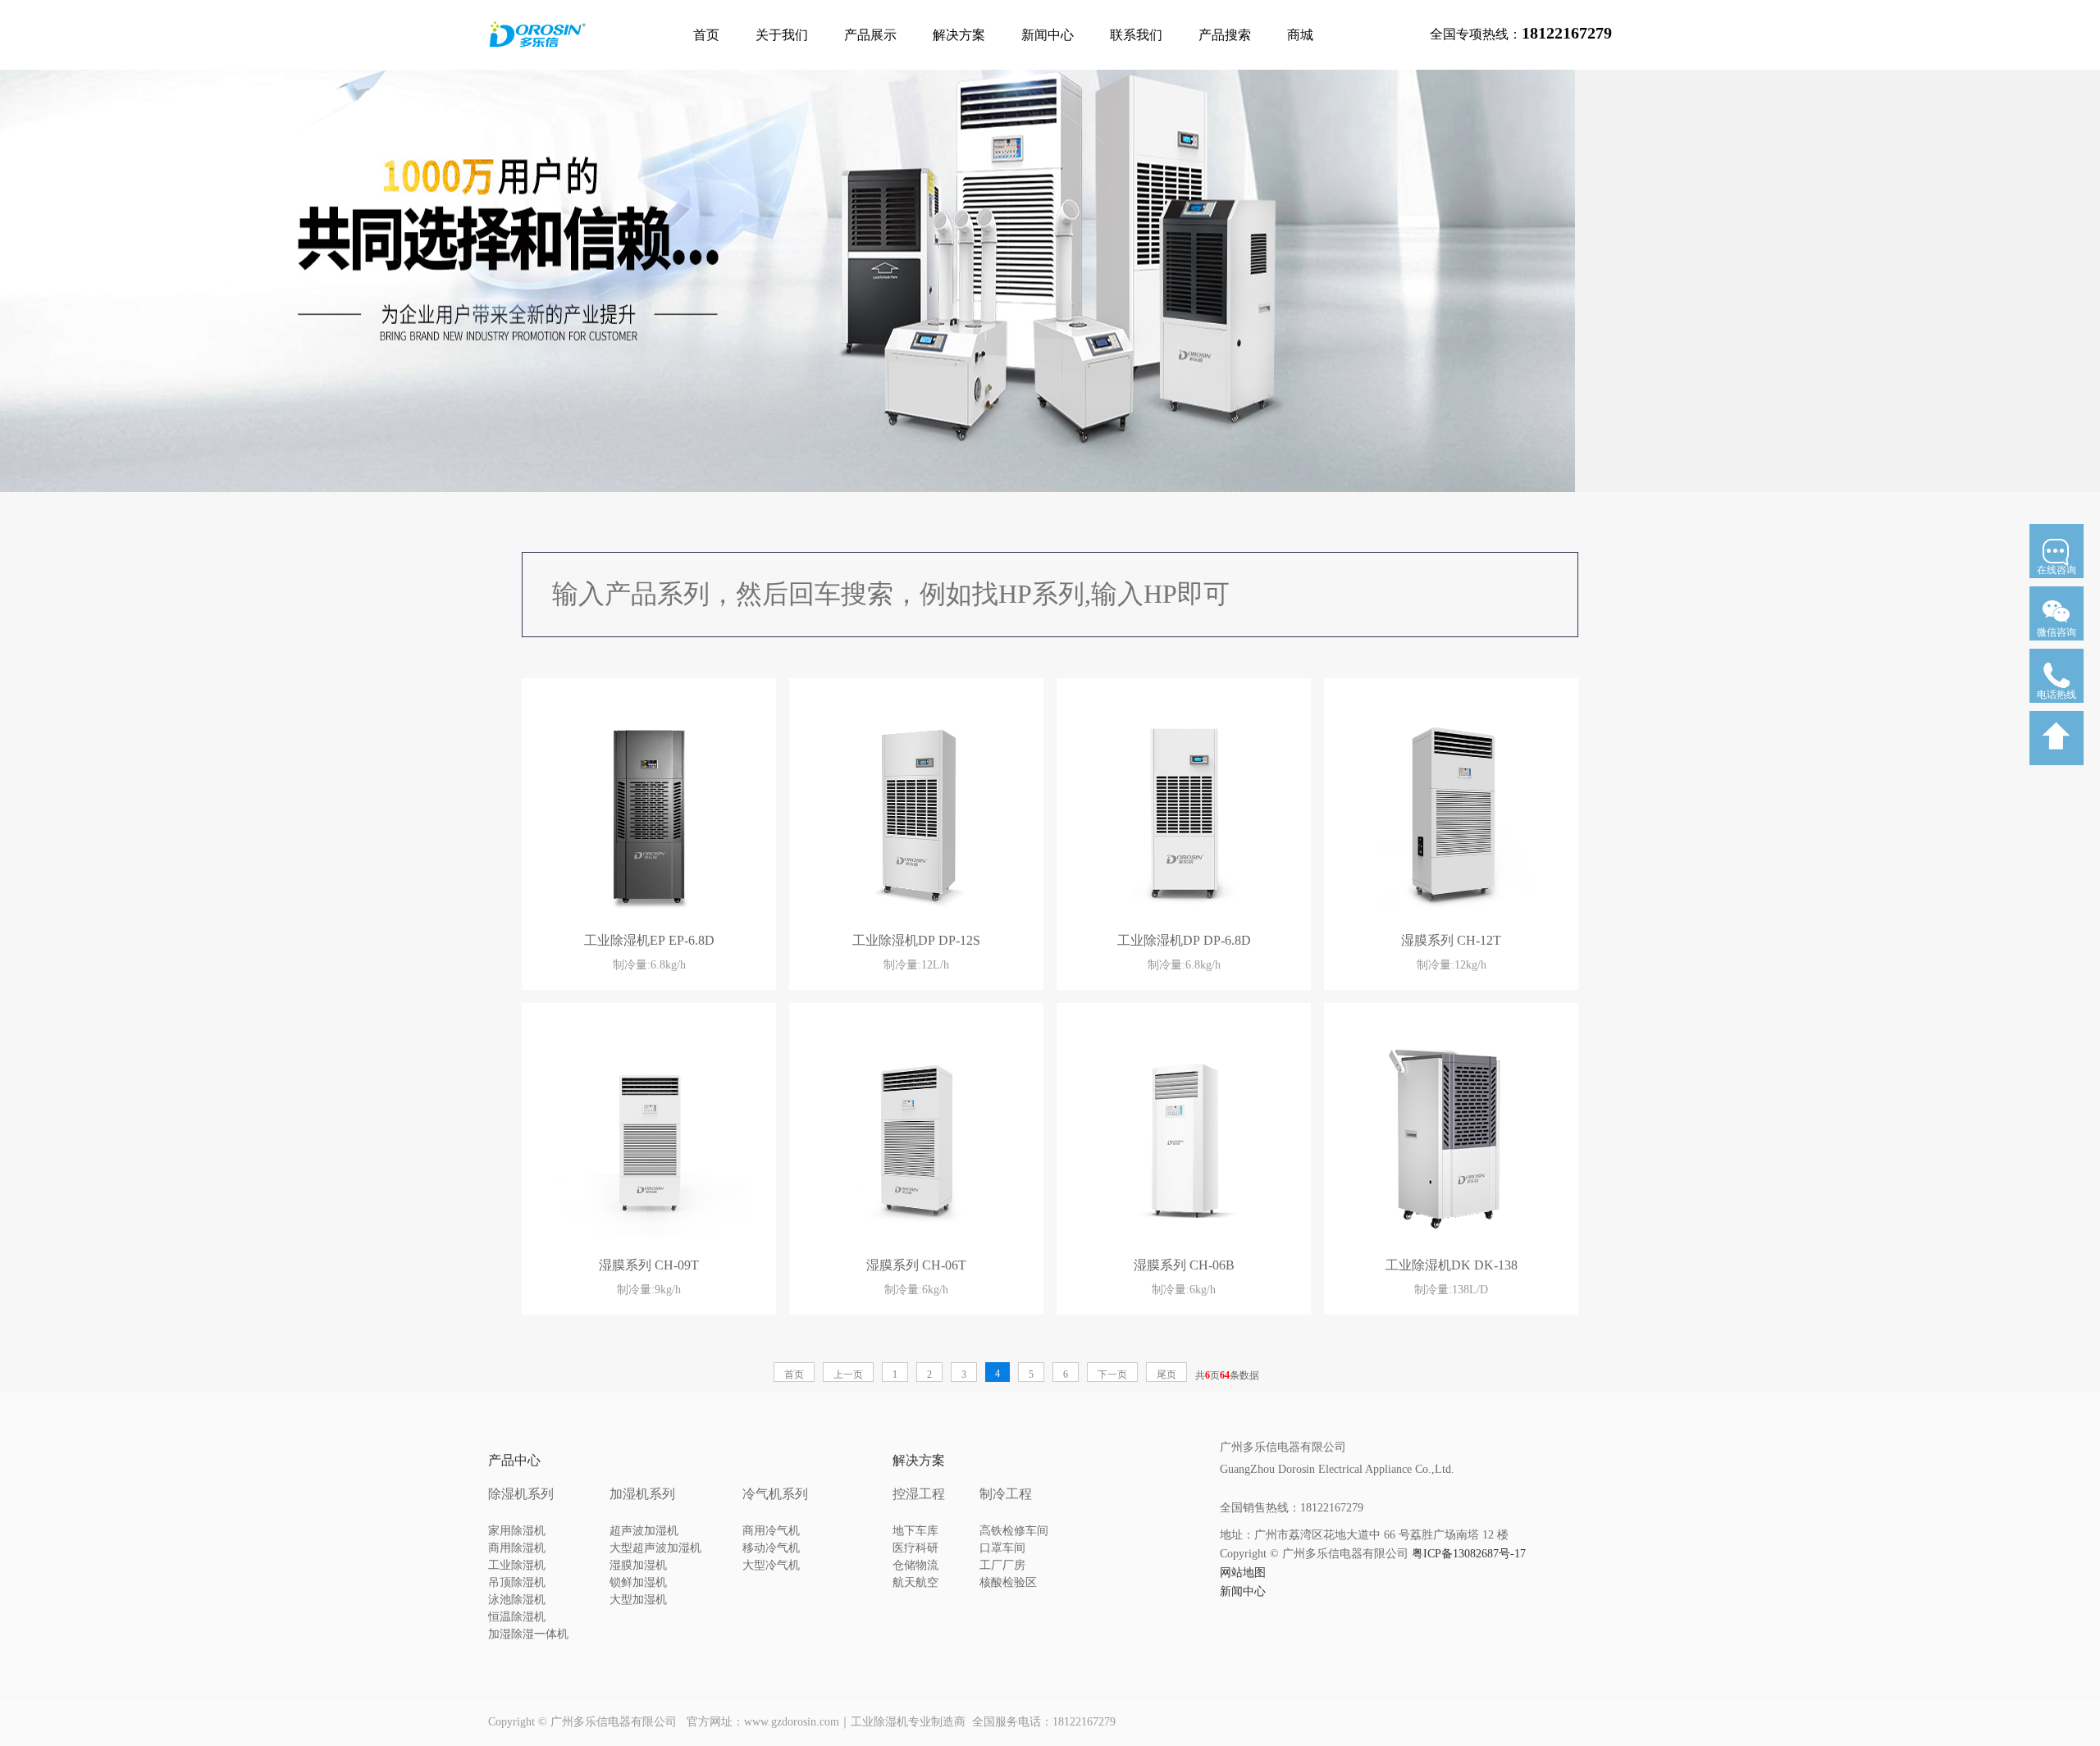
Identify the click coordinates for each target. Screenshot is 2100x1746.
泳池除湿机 (517, 1600)
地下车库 (915, 1531)
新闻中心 (1048, 35)
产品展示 (870, 35)
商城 (1300, 35)
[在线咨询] (2057, 583)
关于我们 (782, 35)
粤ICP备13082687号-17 (1469, 1554)
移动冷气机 (771, 1548)
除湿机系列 (521, 1494)
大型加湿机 (638, 1600)
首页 (706, 35)
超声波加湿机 (644, 1531)
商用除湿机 (517, 1548)
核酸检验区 (1008, 1582)
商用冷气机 (771, 1531)
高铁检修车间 (1014, 1531)
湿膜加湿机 (638, 1565)
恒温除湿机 (517, 1617)
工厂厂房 (1002, 1565)
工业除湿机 (517, 1565)
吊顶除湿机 (517, 1582)
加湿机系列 (642, 1494)
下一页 (1112, 1374)
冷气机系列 (775, 1494)
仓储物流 (915, 1565)
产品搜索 (1225, 35)
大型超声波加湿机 (655, 1548)
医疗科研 (915, 1548)
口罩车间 (1002, 1548)
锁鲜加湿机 (638, 1582)
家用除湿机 (517, 1531)
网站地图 (1243, 1573)
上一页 (848, 1374)
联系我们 (1136, 35)
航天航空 (915, 1582)
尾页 (1166, 1374)
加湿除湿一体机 (528, 1634)
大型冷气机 (771, 1565)
